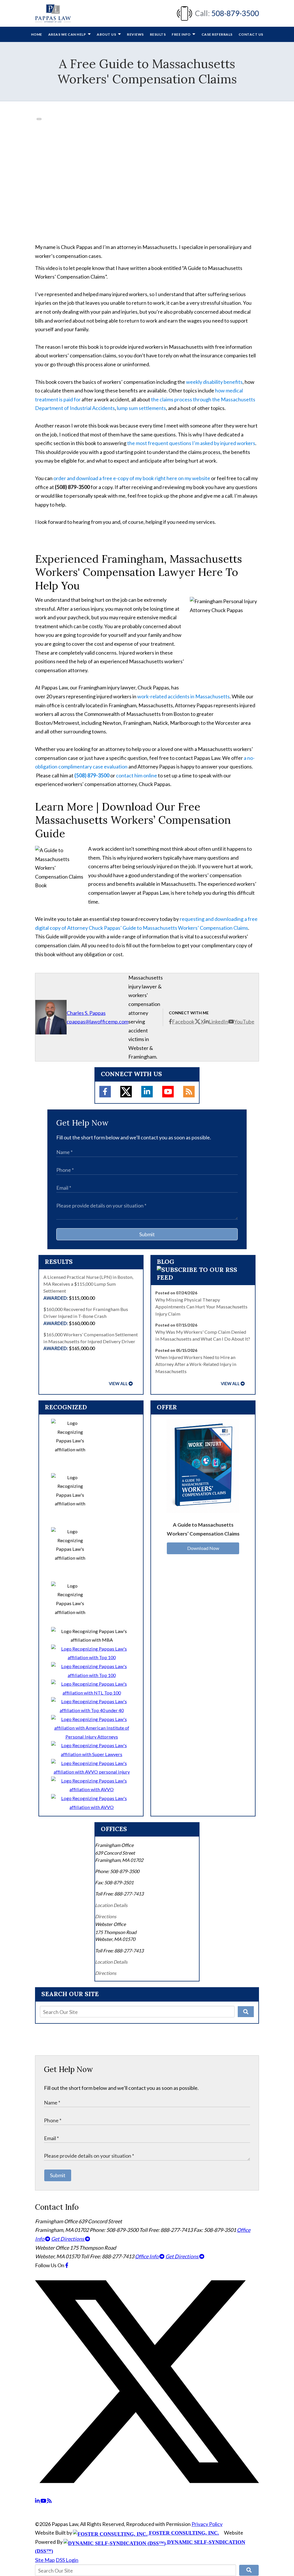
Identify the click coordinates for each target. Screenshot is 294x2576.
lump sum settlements (141, 408)
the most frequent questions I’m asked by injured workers (191, 443)
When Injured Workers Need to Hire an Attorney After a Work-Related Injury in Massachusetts (196, 1364)
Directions (106, 1916)
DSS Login (67, 2560)
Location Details (111, 1905)
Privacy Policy (207, 2524)
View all (118, 1384)
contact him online (137, 775)
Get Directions (68, 2239)
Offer (167, 1407)
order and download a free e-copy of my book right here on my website (132, 478)
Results (158, 34)
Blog (166, 1262)
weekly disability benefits (214, 382)
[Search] (246, 2012)
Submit (147, 1234)
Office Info (147, 2256)
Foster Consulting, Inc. (183, 2533)
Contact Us (251, 34)
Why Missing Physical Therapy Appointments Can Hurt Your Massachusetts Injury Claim (201, 1307)
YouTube (244, 1021)
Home (37, 34)
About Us (107, 34)
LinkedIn (218, 1021)
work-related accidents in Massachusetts (183, 696)
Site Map (45, 2560)
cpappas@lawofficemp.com (97, 1021)
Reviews (135, 34)
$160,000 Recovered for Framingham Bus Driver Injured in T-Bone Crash (86, 1316)
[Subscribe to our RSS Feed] (203, 1277)
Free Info (181, 34)
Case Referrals (217, 34)
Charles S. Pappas (86, 1013)
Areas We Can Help (67, 34)
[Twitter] (126, 1092)
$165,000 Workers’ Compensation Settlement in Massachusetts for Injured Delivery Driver (91, 1341)
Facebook (183, 1021)
